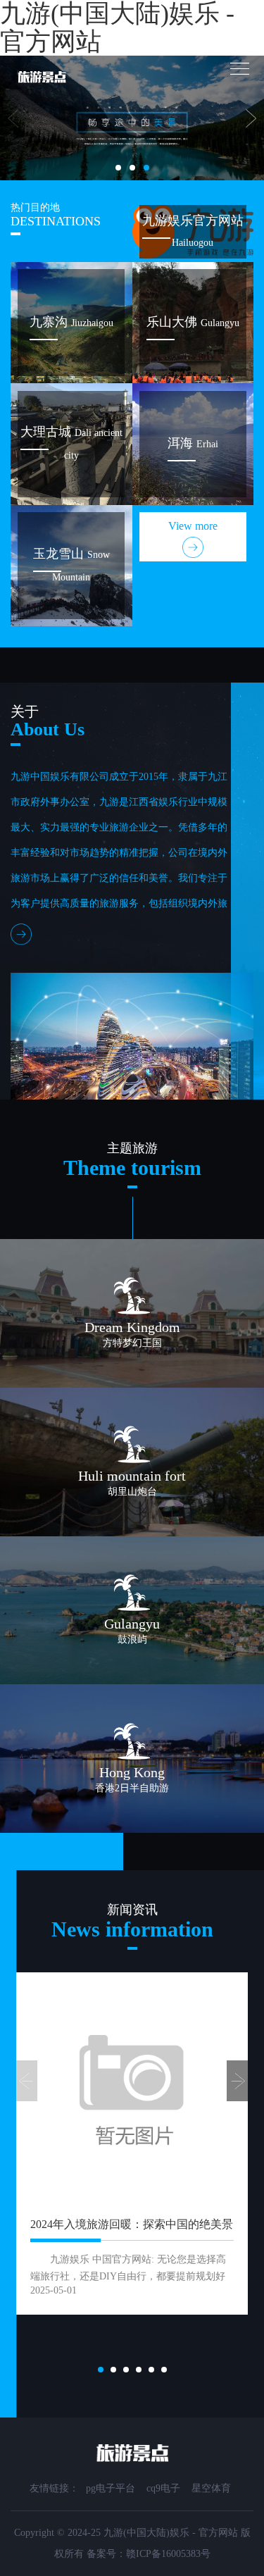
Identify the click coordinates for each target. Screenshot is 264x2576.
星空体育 (211, 2488)
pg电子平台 (111, 2488)
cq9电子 (163, 2488)
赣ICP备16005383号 (168, 2554)
